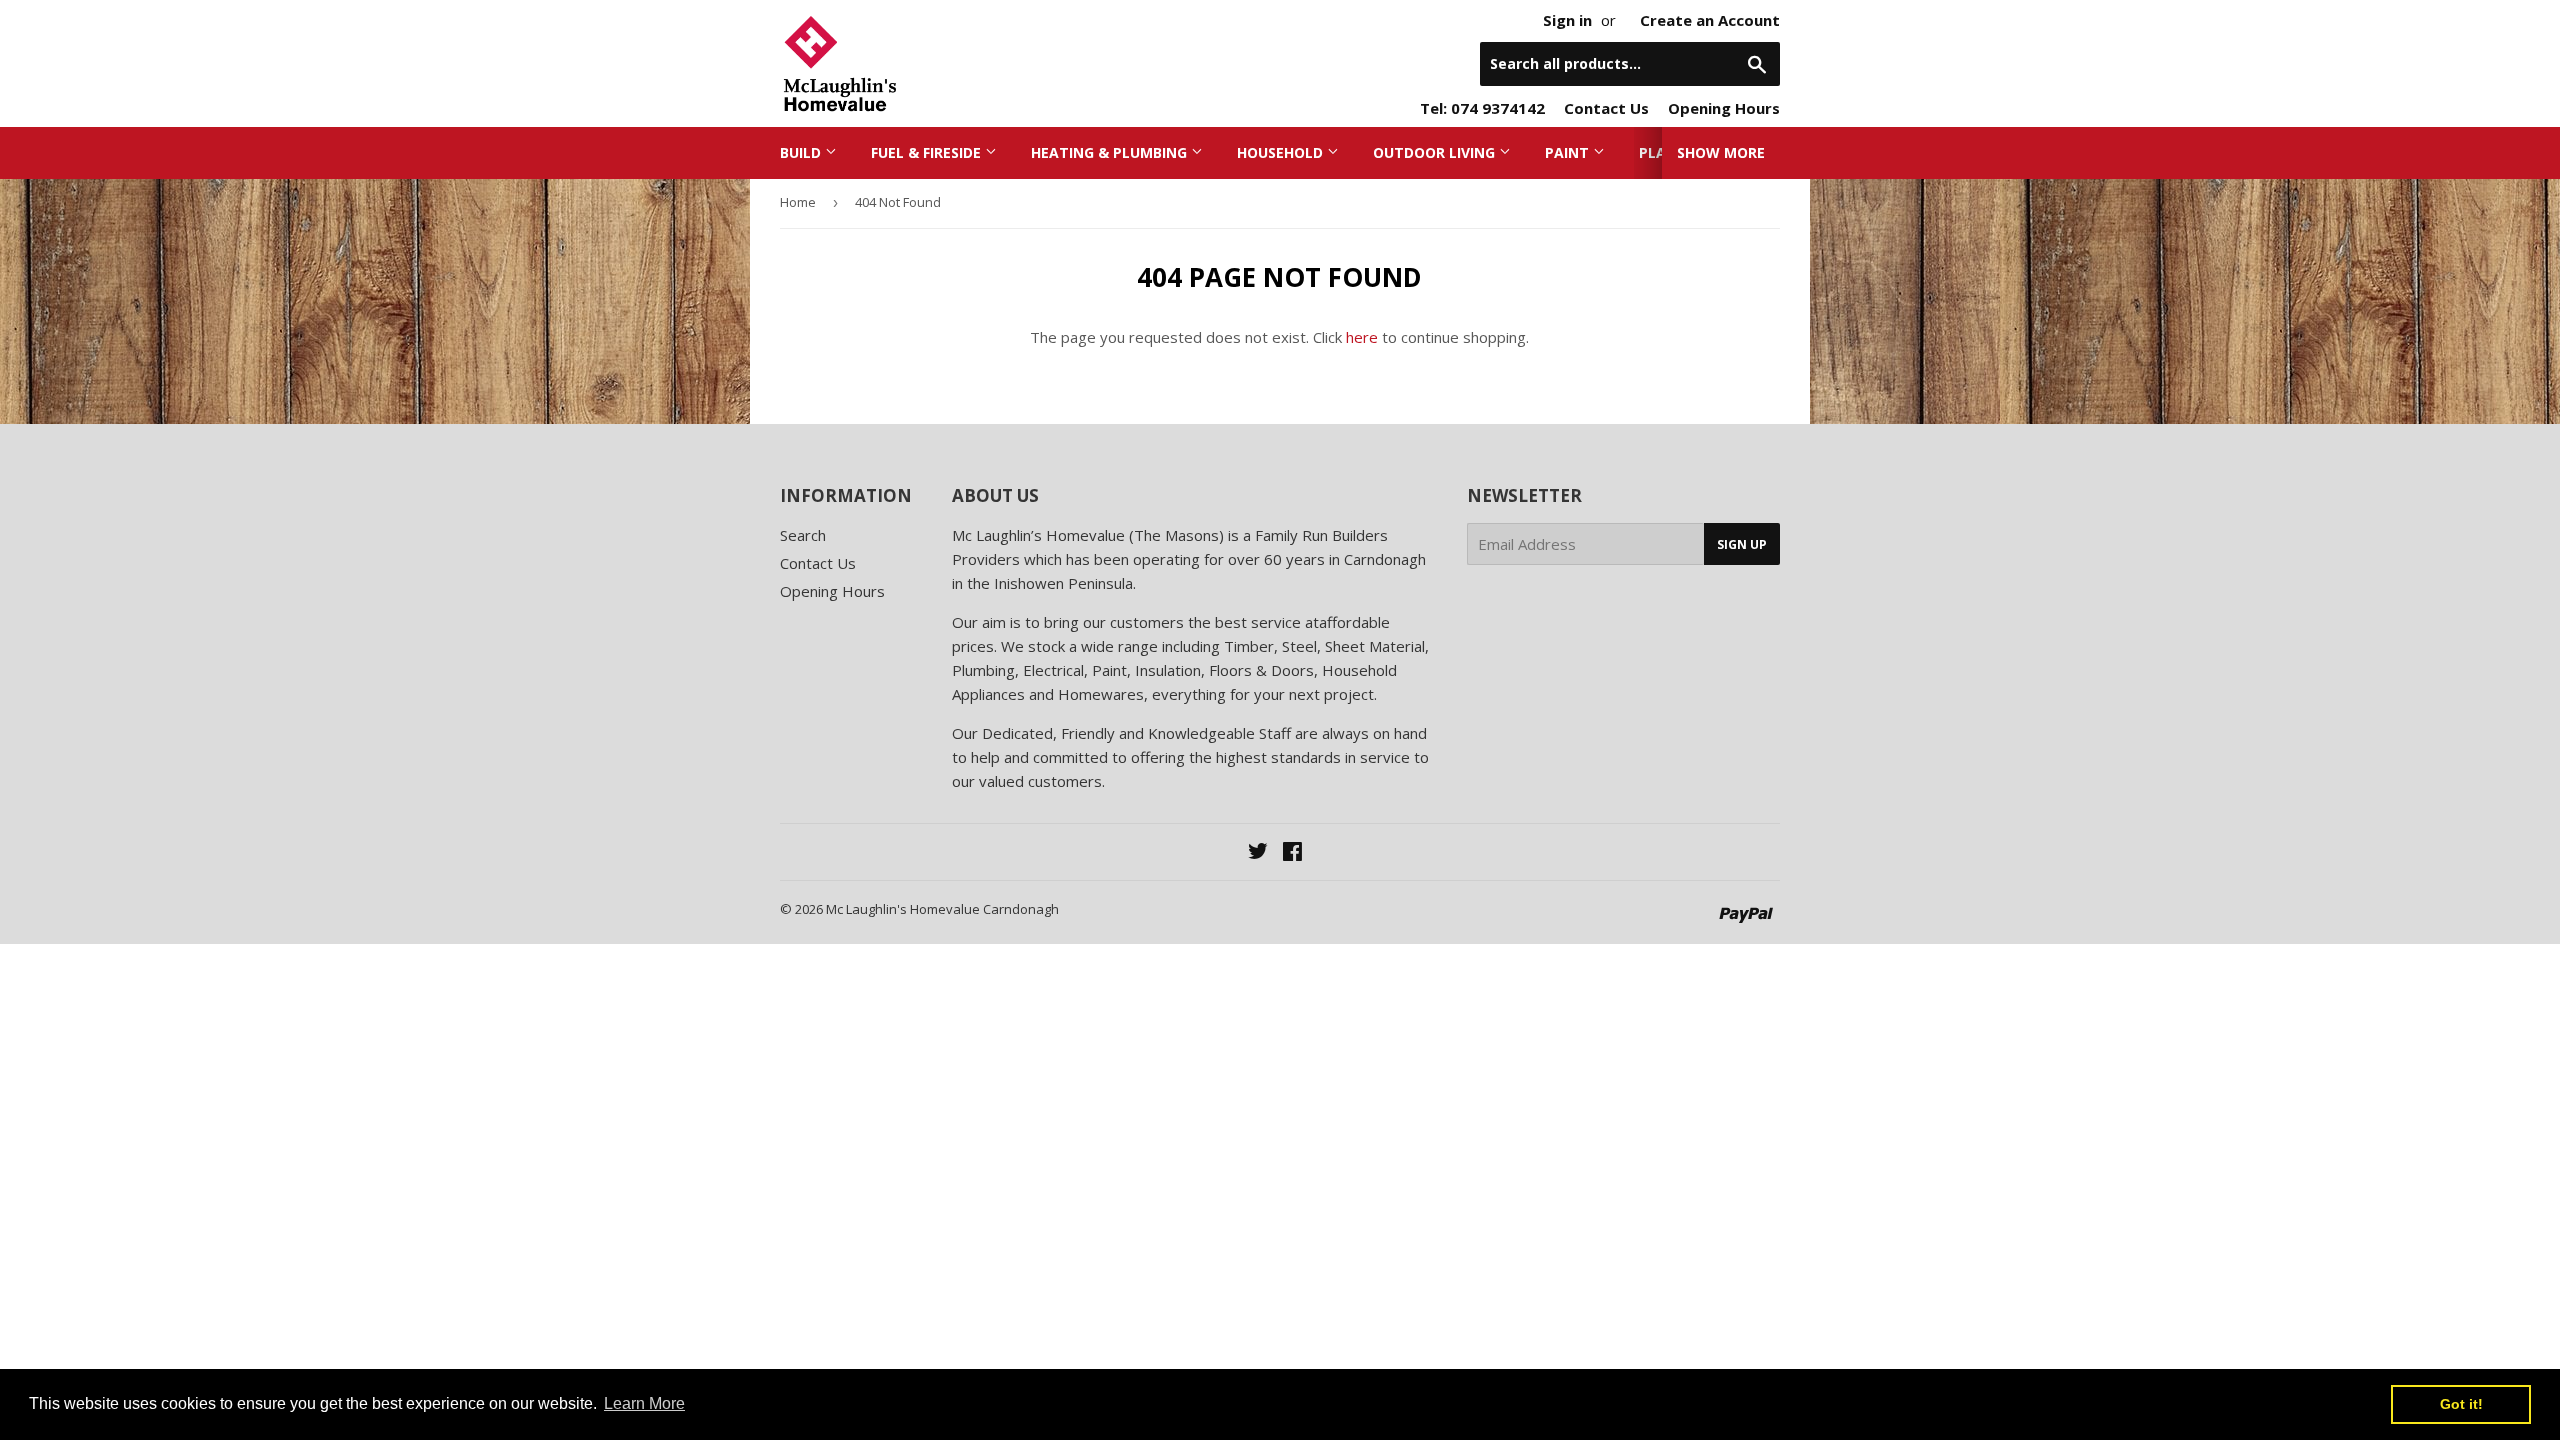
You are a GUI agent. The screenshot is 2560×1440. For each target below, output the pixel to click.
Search (803, 535)
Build (802, 152)
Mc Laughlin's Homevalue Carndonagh (942, 909)
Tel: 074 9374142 (1482, 108)
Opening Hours (1724, 108)
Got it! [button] (2461, 1404)
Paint (1569, 152)
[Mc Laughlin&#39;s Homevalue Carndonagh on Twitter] (1258, 853)
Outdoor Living (1436, 152)
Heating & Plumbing (1111, 152)
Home (798, 202)
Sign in (1567, 20)
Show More (1721, 152)
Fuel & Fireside (928, 152)
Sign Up (1742, 544)
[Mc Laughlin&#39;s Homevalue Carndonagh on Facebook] (1292, 853)
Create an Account (1710, 20)
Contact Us (1606, 108)
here (1362, 337)
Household (1282, 152)
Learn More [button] (644, 1403)
